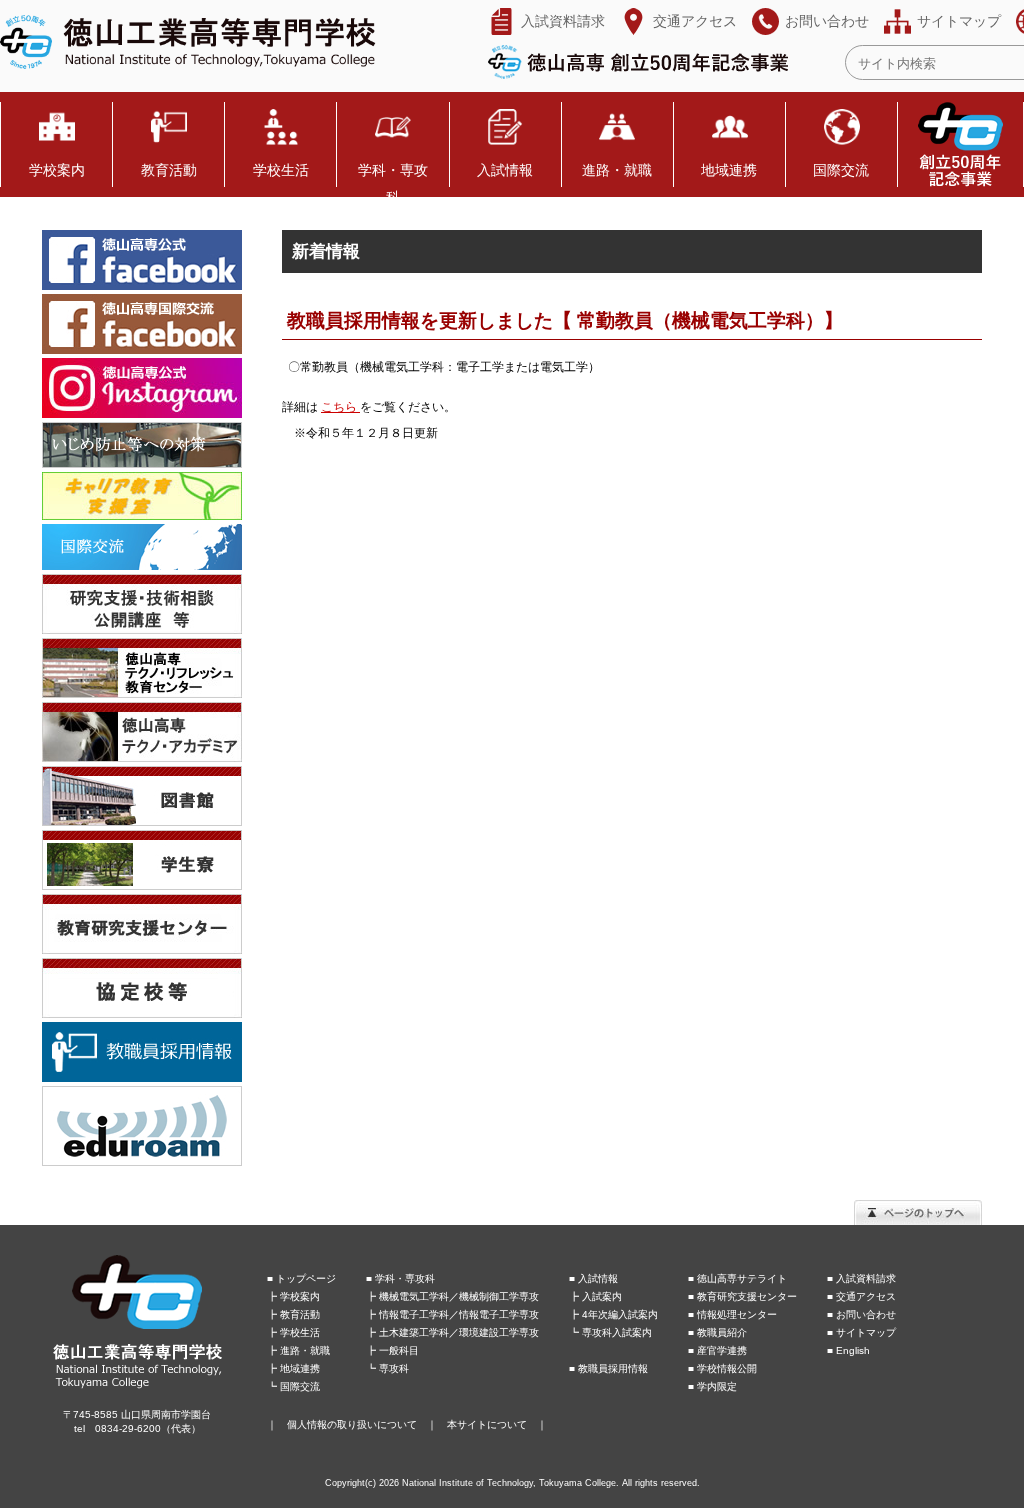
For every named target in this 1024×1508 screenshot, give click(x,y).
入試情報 (505, 170)
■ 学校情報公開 (722, 1368)
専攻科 (394, 1368)
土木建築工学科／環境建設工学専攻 (459, 1332)
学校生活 (281, 170)
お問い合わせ (827, 21)
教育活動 (169, 170)
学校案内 (57, 170)
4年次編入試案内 (620, 1314)
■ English (848, 1350)
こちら (340, 407)
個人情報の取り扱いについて (352, 1424)
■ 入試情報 (593, 1278)
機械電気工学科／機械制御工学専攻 (459, 1296)
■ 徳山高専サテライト (737, 1278)
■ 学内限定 (712, 1386)
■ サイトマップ (861, 1332)
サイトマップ (959, 21)
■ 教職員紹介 (717, 1332)
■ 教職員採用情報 (608, 1368)
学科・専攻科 (393, 184)
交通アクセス (695, 21)
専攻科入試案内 (617, 1332)
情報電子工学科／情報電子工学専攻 (459, 1314)
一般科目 (399, 1350)
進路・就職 (617, 170)
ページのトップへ (918, 1212)
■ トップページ (301, 1278)
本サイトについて (487, 1424)
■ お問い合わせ (861, 1314)
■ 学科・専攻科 (400, 1278)
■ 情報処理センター (732, 1314)
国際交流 (841, 170)
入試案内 (602, 1296)
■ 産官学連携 (717, 1350)
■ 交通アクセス (861, 1296)
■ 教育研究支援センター (742, 1296)
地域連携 (729, 170)
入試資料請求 (563, 21)
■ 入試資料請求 (861, 1278)
